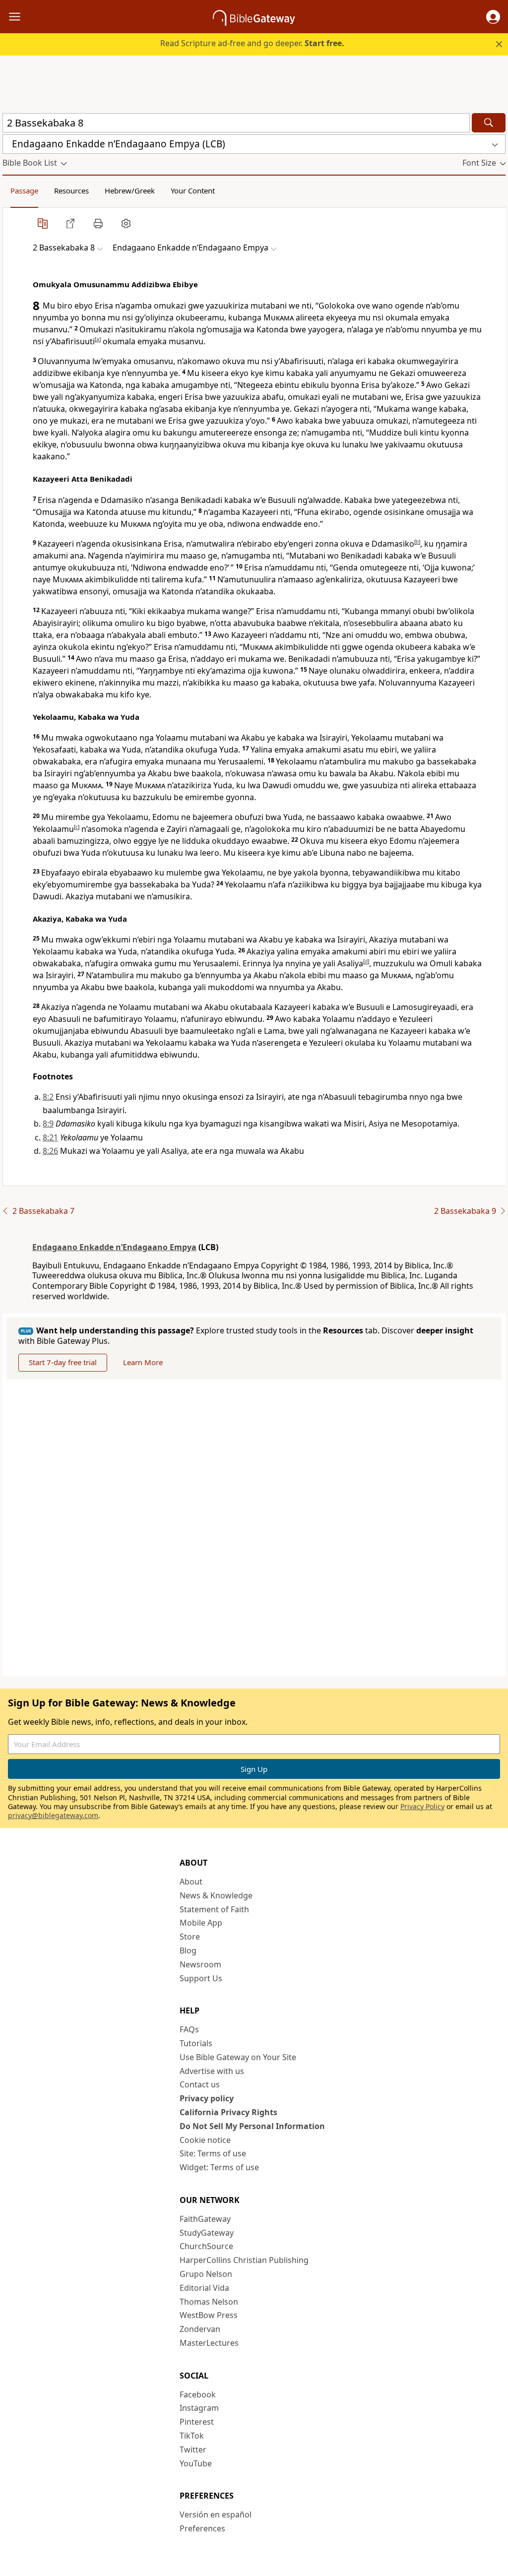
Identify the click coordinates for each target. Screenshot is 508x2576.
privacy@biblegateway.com (53, 1815)
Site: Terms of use (213, 2153)
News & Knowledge (216, 1895)
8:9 (48, 1124)
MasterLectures (209, 2343)
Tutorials (196, 2043)
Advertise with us (212, 2071)
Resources (71, 190)
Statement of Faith (214, 1909)
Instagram (199, 2408)
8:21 (50, 1137)
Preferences (202, 2528)
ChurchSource (206, 2246)
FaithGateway (205, 2219)
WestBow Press (209, 2315)
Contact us (200, 2084)
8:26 (50, 1151)
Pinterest (197, 2422)
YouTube (196, 2463)
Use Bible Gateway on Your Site (238, 2057)
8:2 (48, 1097)
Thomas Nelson (209, 2302)
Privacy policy (207, 2098)
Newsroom (200, 1964)
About (191, 1882)
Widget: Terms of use (219, 2167)
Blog (188, 1950)
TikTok (192, 2436)
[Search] (489, 123)
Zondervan (200, 2329)
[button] (493, 17)
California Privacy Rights (228, 2112)
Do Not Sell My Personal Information (252, 2126)
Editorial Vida (204, 2288)
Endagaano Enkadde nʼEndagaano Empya (114, 1247)
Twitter (193, 2450)
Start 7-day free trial (63, 1362)
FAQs (189, 2029)
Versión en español (216, 2514)
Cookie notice (205, 2140)
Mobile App (201, 1923)
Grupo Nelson (206, 2274)
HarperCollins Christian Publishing (244, 2260)
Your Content (193, 190)
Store (190, 1937)
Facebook (198, 2394)
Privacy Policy (422, 1806)
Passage (24, 190)
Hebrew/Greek (130, 190)
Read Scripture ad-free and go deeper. (252, 43)
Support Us (201, 1978)
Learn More (143, 1362)
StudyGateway (207, 2233)
